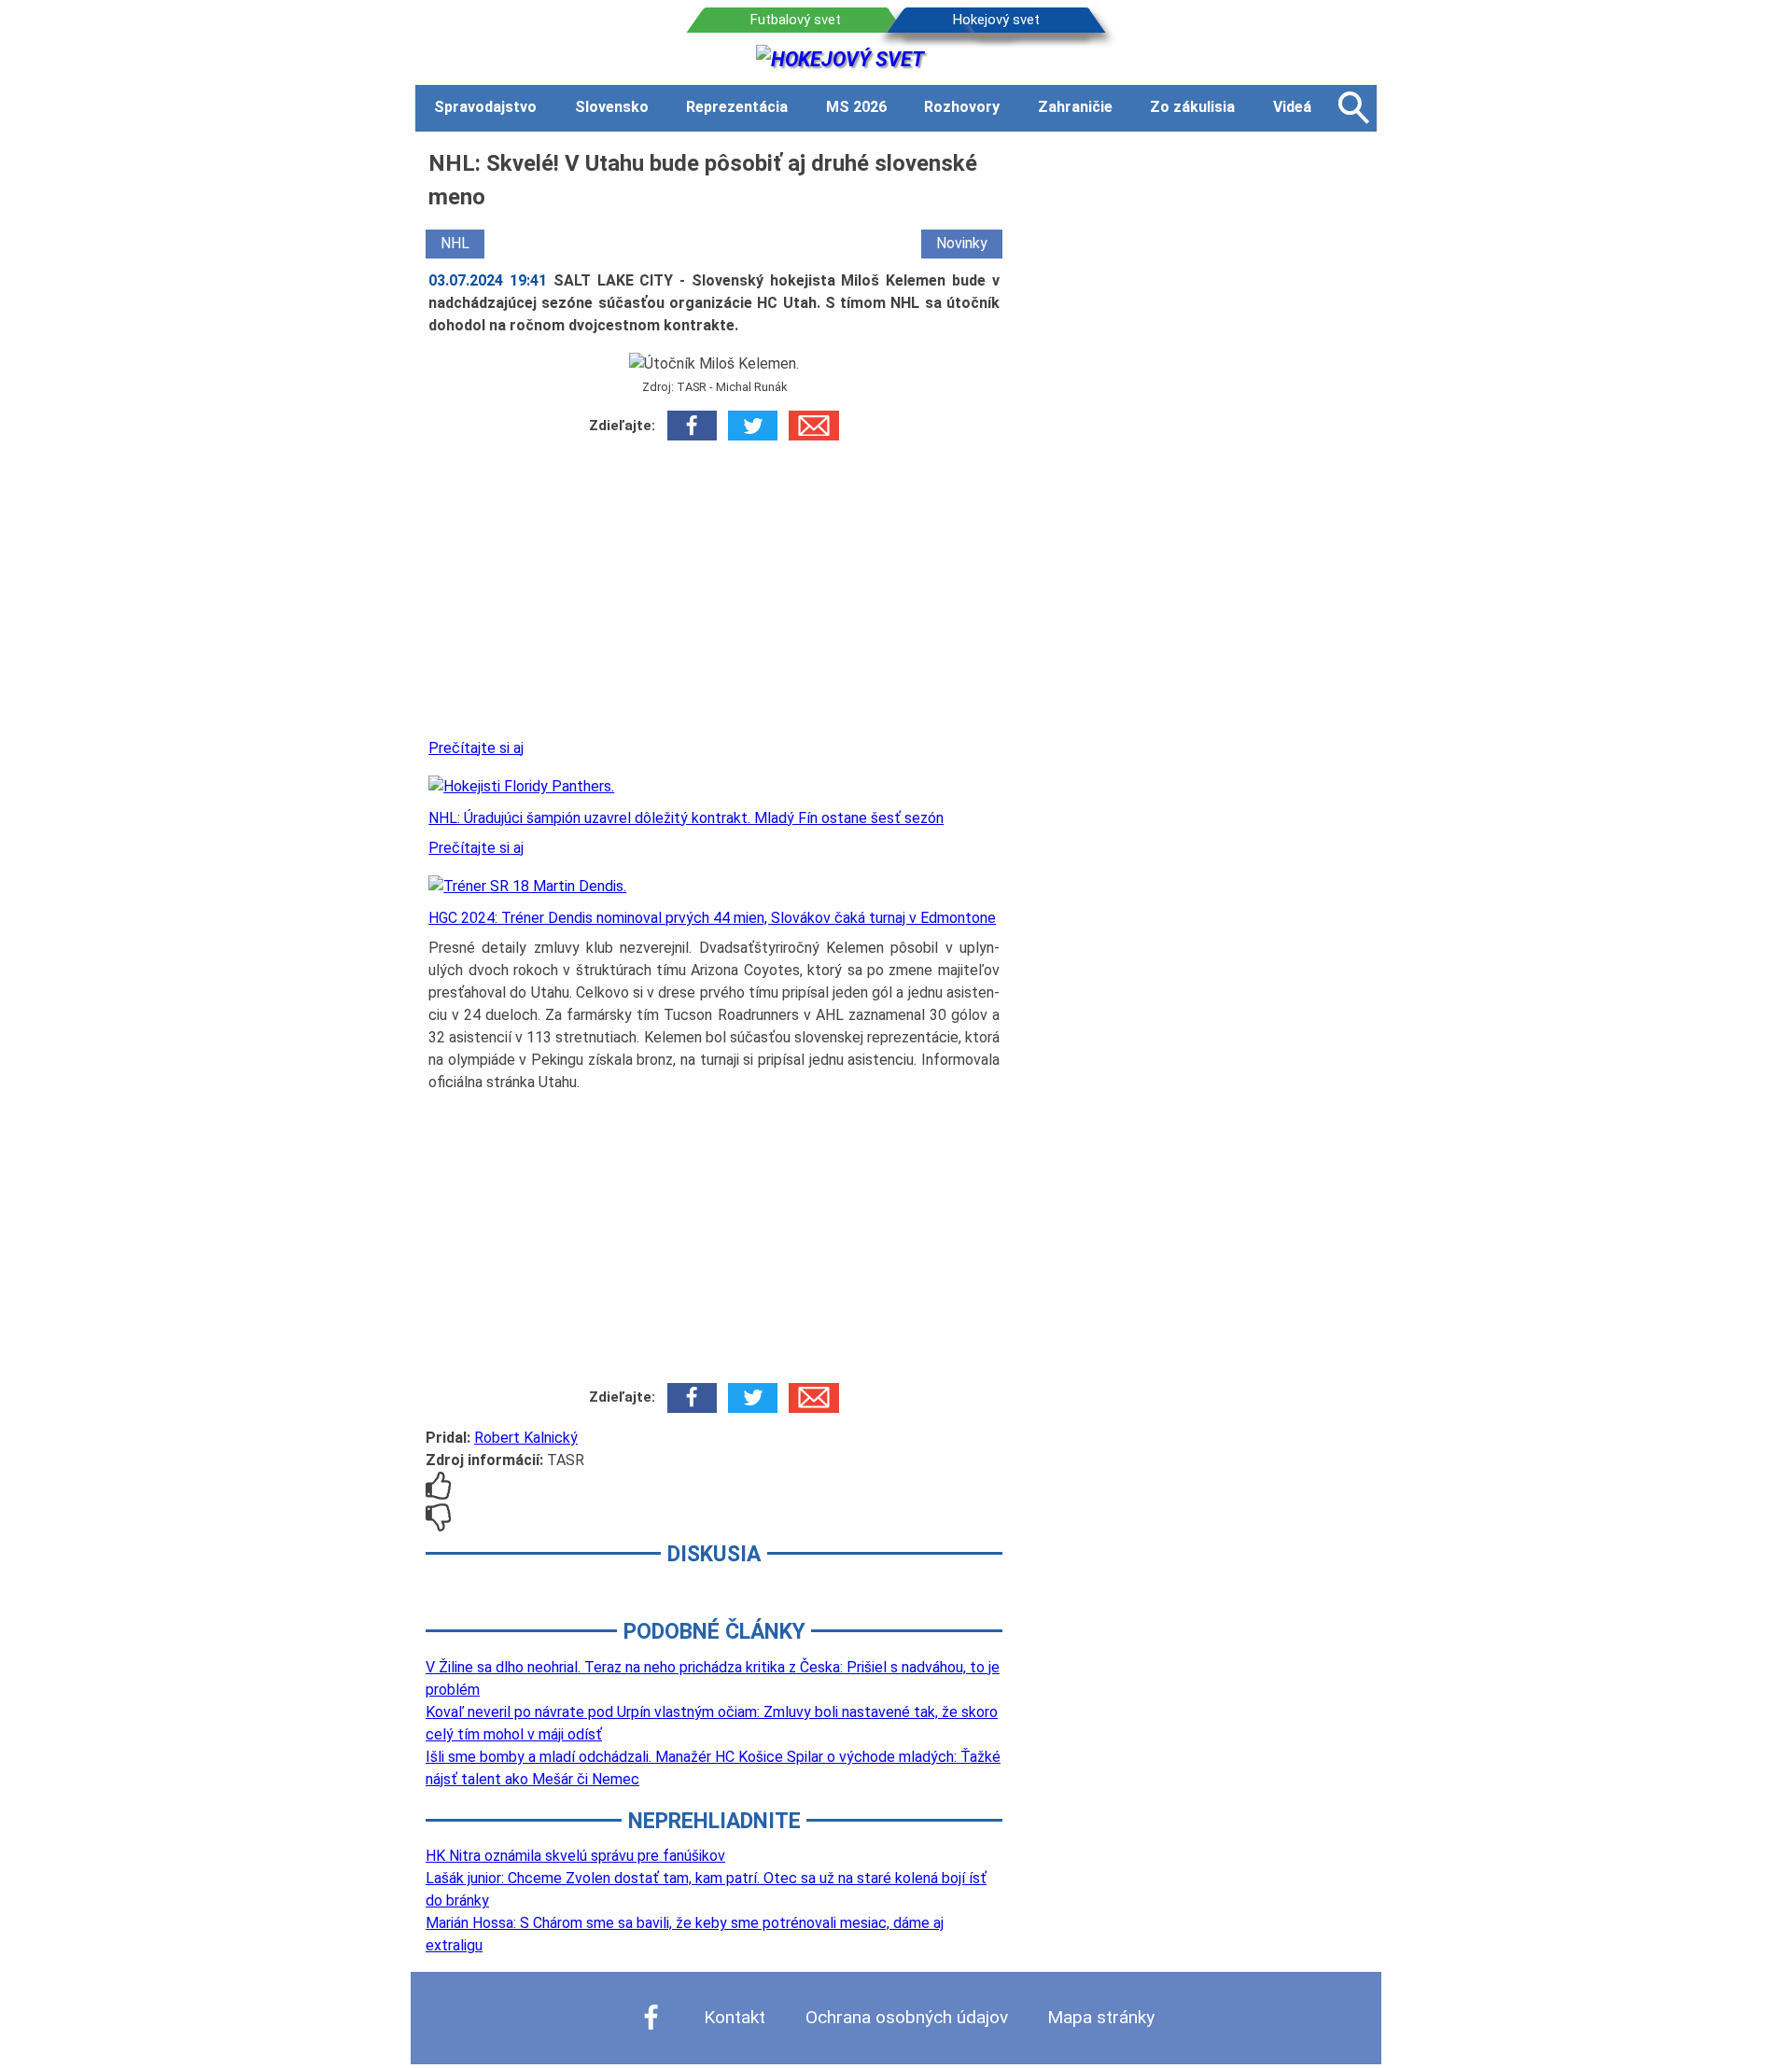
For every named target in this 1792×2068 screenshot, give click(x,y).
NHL (455, 243)
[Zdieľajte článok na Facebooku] (692, 426)
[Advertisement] (714, 595)
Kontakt (735, 2017)
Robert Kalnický (526, 1438)
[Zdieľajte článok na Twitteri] (753, 426)
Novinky (962, 243)
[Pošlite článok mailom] (813, 426)
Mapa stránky (1101, 2017)
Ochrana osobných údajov (907, 2017)
